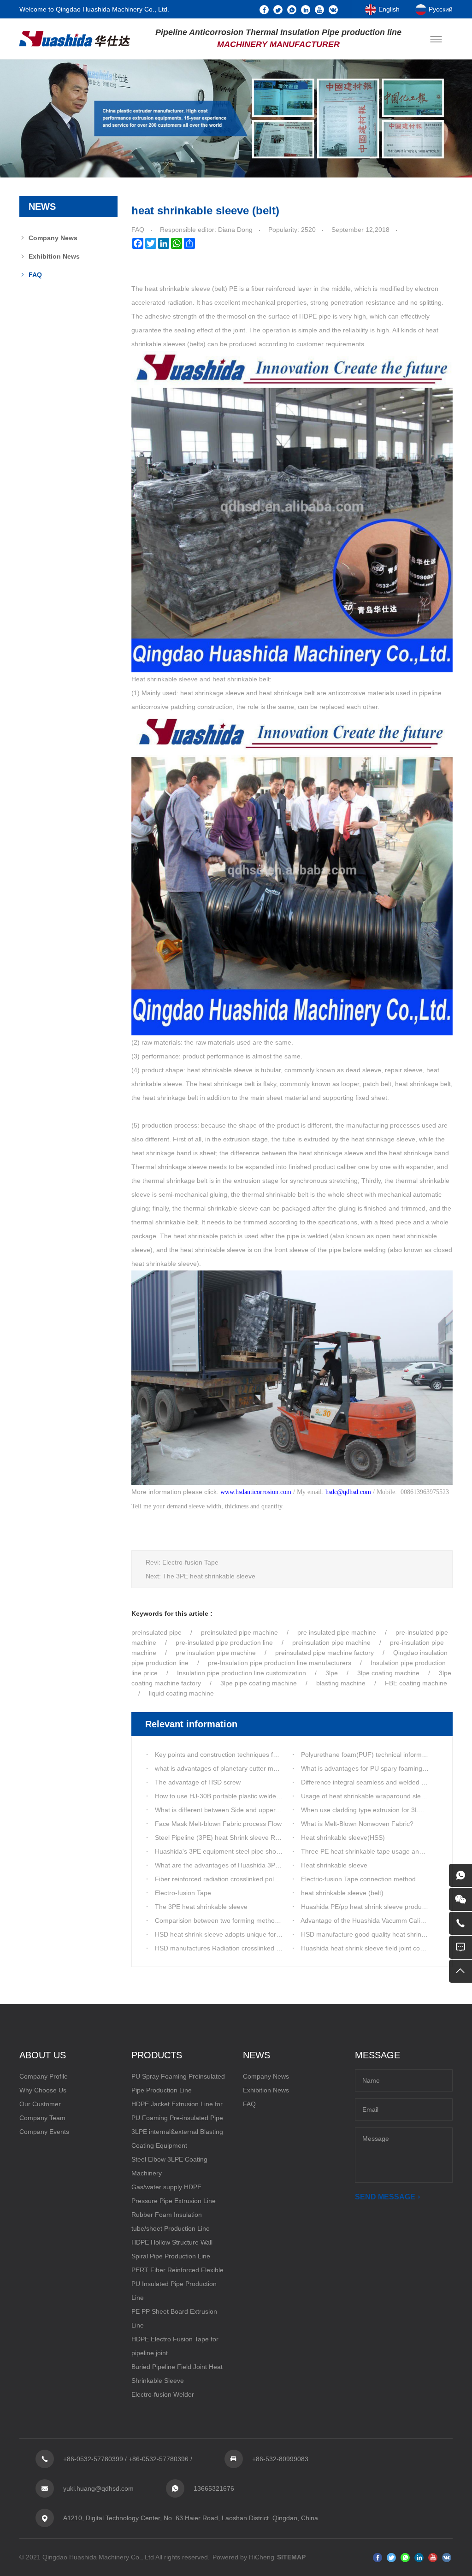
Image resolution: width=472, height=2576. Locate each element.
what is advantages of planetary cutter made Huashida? (236, 1768)
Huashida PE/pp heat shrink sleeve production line (374, 1907)
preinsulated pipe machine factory (324, 1653)
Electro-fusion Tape (190, 1562)
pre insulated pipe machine (337, 1632)
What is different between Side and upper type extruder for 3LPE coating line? (268, 1810)
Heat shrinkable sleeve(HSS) (343, 1837)
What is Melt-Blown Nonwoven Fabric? (357, 1824)
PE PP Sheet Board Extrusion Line (174, 2318)
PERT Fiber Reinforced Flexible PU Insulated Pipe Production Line (177, 2284)
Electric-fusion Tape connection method (358, 1879)
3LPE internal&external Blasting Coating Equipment (177, 2139)
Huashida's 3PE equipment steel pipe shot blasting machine (242, 1851)
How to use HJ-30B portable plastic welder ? (219, 1796)
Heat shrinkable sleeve (334, 1865)
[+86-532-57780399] (460, 1923)
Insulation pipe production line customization (242, 1673)
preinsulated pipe (156, 1632)
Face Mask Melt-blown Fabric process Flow (218, 1824)
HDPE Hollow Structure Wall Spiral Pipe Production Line (172, 2249)
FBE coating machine (416, 1683)
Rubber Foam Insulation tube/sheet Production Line (171, 2222)
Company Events (44, 2132)
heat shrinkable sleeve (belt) (342, 1893)
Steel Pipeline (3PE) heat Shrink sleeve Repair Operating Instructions (256, 1837)
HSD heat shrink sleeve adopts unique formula (223, 1934)
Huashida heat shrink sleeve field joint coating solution (380, 1948)
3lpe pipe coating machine (259, 1683)
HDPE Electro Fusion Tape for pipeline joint (175, 2346)
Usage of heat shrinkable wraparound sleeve (366, 1796)
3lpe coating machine (388, 1673)
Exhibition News (54, 256)
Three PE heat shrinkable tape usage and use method (380, 1851)
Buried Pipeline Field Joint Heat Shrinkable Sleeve (177, 2374)
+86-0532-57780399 (93, 2459)
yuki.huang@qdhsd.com (98, 2488)
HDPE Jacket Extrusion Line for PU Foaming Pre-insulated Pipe (177, 2111)
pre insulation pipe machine (216, 1653)
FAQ (35, 275)
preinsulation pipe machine (331, 1642)
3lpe (333, 1673)
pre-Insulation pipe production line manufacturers (280, 1663)
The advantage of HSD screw (198, 1782)
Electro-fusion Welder (163, 2394)
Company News (53, 238)
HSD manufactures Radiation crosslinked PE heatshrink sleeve (246, 1948)
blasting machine (341, 1683)
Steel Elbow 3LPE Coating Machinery (169, 2166)
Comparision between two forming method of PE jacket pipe (242, 1920)
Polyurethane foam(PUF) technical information (369, 1755)
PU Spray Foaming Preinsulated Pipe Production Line (178, 2083)
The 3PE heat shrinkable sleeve (209, 1576)
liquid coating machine (181, 1693)
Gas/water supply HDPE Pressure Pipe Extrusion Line (174, 2194)
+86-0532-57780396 (159, 2459)
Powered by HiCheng (243, 2557)
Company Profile (44, 2076)
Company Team (42, 2118)
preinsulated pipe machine (239, 1632)
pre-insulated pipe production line (224, 1642)
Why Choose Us (43, 2090)
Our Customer (40, 2104)
